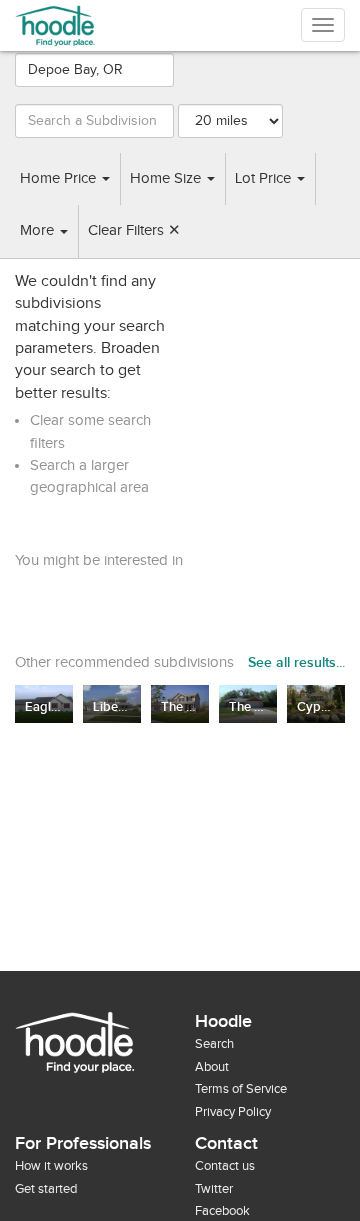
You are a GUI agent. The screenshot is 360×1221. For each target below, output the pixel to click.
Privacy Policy (233, 1112)
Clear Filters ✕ (134, 230)
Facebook (222, 1211)
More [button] (39, 230)
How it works (51, 1166)
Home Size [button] (167, 178)
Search (214, 1044)
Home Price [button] (60, 178)
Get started (46, 1189)
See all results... (296, 662)
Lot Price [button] (265, 178)
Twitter (214, 1189)
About (212, 1067)
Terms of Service (241, 1089)
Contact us (225, 1166)
